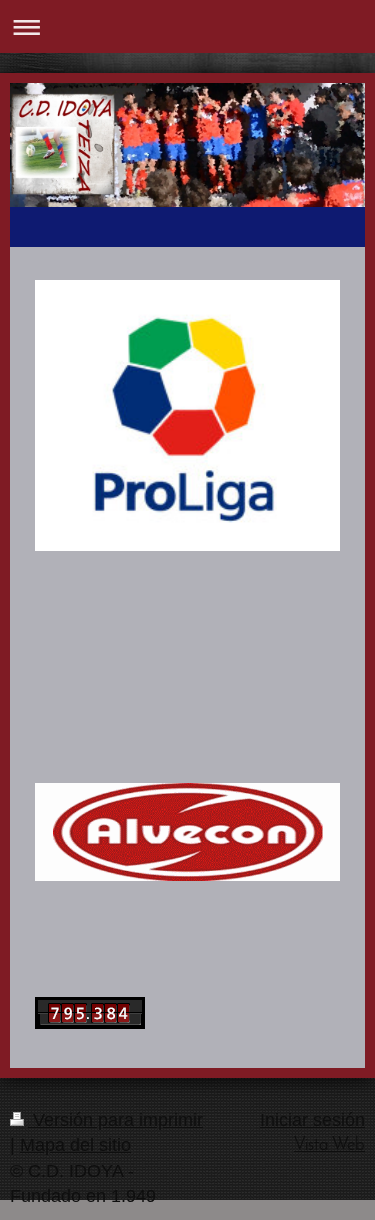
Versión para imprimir (115, 1120)
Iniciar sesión (312, 1120)
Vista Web (329, 1145)
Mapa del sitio (75, 1145)
